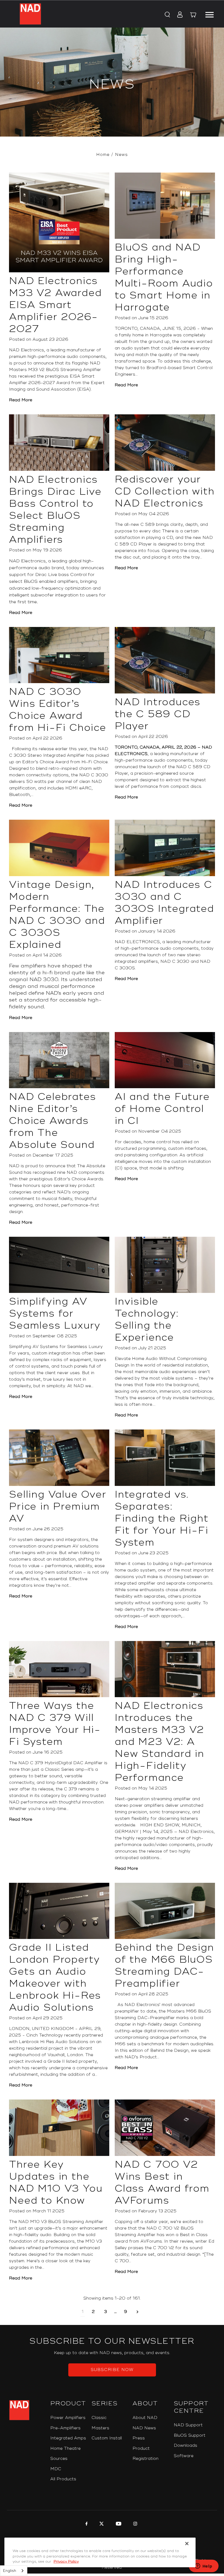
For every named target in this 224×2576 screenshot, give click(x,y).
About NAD (145, 2418)
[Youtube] (118, 2524)
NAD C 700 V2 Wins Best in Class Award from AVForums (162, 2183)
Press (139, 2438)
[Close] (187, 2544)
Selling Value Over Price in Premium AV (58, 1507)
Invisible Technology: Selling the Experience (147, 1320)
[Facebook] (86, 2524)
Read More (21, 400)
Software (184, 2456)
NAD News (144, 2428)
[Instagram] (135, 2524)
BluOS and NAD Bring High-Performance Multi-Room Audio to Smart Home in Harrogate (164, 277)
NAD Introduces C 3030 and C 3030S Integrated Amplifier (164, 903)
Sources (59, 2459)
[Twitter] (101, 2524)
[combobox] (14, 2571)
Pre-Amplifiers (65, 2428)
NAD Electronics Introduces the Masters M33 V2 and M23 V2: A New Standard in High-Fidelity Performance (160, 1742)
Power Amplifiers (68, 2418)
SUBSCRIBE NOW (112, 2370)
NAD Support (188, 2425)
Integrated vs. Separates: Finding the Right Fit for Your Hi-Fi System (162, 1519)
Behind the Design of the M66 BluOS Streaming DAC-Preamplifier (164, 1966)
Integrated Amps (68, 2438)
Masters (100, 2428)
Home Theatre (65, 2449)
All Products (63, 2479)
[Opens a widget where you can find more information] (204, 2566)
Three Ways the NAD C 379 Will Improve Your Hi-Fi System (55, 1724)
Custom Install (107, 2438)
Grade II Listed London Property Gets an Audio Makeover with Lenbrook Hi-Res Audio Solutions (55, 1978)
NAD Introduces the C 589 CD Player (158, 714)
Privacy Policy (66, 2562)
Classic (99, 2418)
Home (103, 155)
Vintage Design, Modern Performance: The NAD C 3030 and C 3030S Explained (57, 915)
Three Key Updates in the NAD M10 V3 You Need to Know (56, 2183)
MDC (56, 2469)
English (10, 2571)
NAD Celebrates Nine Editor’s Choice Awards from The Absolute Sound (52, 1121)
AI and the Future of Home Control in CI (162, 1109)
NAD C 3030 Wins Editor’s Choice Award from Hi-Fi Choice (58, 710)
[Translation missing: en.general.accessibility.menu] (209, 14)
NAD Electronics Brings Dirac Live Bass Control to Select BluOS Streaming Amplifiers (55, 510)
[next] (138, 2312)
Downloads (185, 2446)
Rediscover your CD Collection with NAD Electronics (165, 491)
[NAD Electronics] (30, 14)
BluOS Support (190, 2435)
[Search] (167, 15)
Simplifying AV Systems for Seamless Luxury (55, 1314)
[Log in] (178, 15)
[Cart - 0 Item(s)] (193, 16)
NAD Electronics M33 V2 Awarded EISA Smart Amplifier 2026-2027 (55, 305)
